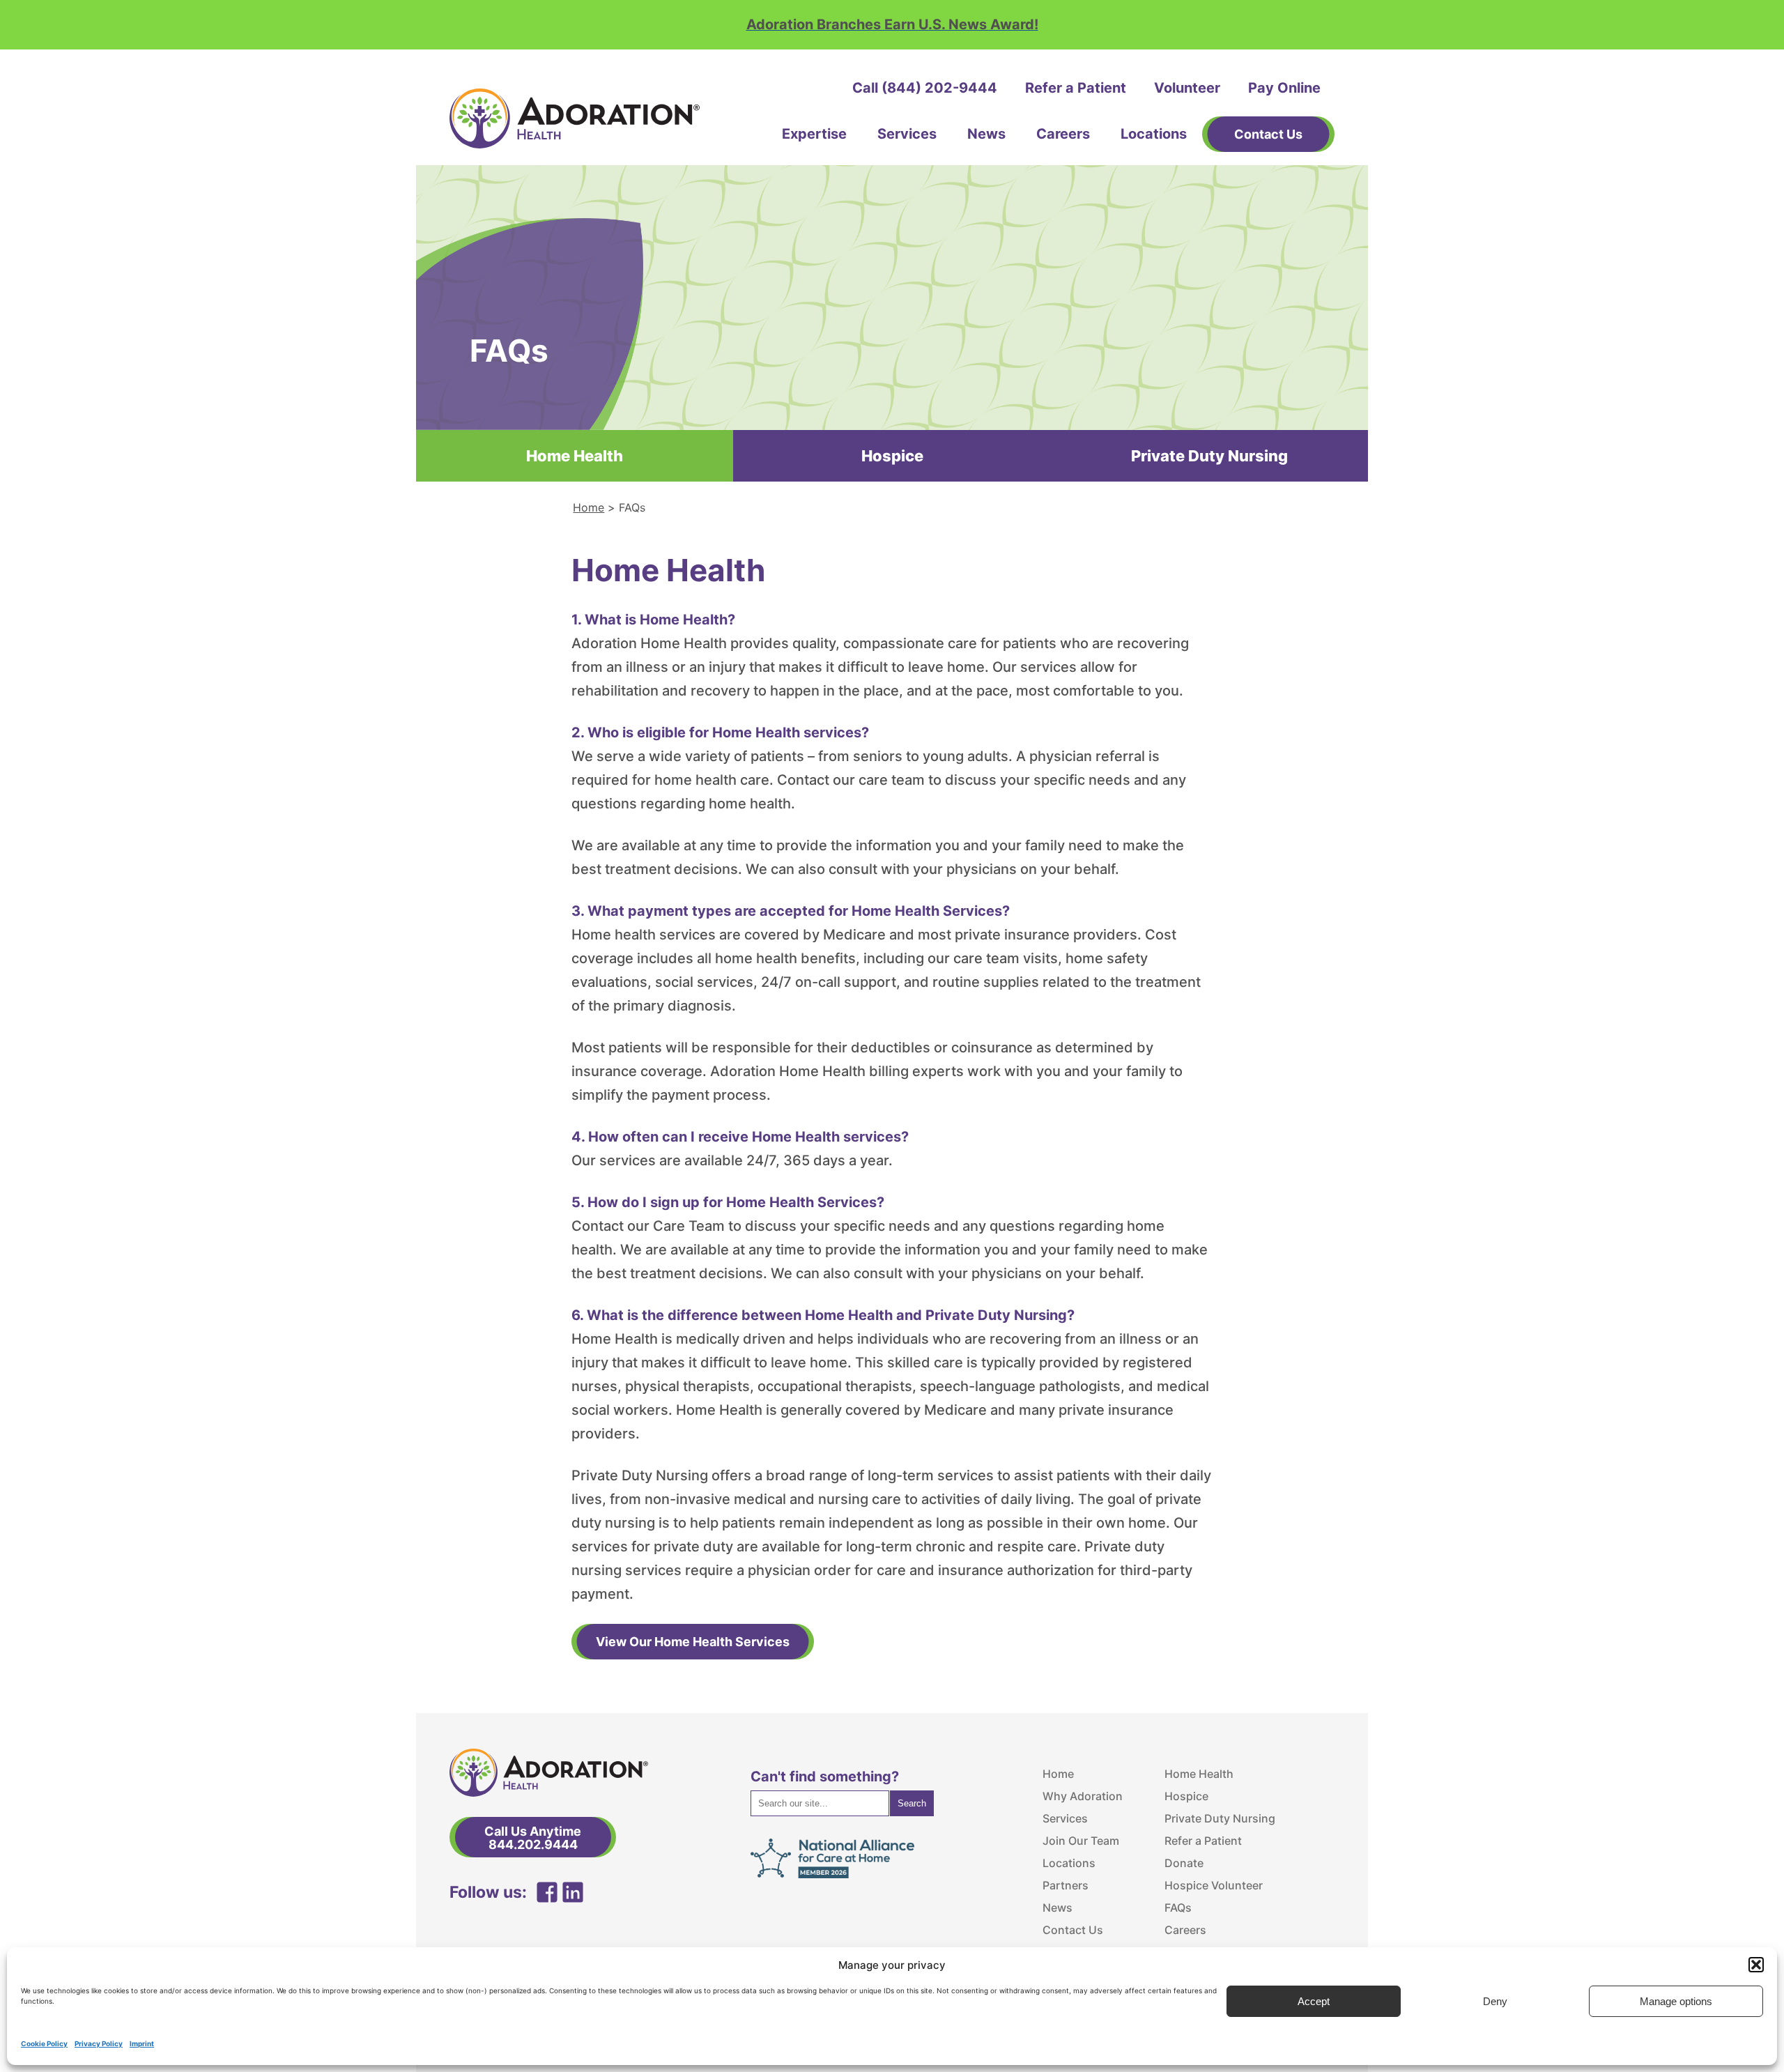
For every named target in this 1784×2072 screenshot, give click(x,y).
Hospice (892, 456)
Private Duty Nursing (1209, 456)
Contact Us (1073, 1930)
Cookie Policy (44, 2043)
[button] (1756, 1965)
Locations (1154, 134)
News (986, 134)
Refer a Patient (1076, 88)
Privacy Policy (99, 2043)
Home (589, 507)
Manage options (1676, 2001)
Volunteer (1187, 88)
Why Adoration (1083, 1796)
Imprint (142, 2043)
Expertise (814, 134)
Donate (1184, 1863)
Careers (1063, 134)
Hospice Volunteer (1214, 1885)
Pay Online (1284, 88)
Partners (1066, 1885)
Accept (1314, 2001)
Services (907, 134)
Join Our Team (1081, 1841)
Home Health (1199, 1774)
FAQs (1178, 1908)
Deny (1495, 2001)
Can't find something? (825, 1776)
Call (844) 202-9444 (925, 88)
